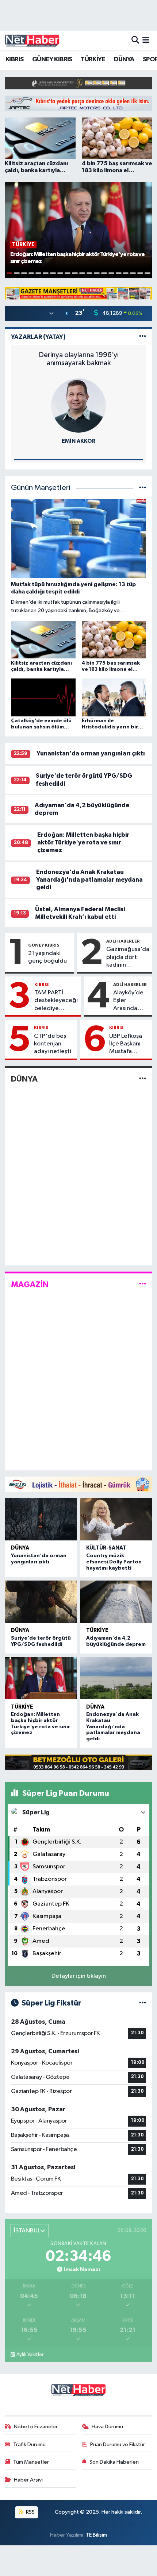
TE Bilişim (96, 2535)
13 (97, 273)
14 (104, 273)
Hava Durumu (107, 2427)
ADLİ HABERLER (123, 941)
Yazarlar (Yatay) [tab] (38, 337)
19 (140, 273)
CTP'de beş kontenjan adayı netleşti (53, 1044)
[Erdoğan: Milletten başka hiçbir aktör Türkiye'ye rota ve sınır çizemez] (41, 1678)
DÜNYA (124, 59)
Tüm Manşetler (31, 2462)
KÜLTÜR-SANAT (106, 1548)
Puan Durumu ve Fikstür (118, 2445)
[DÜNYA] (143, 1079)
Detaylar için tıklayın (79, 1976)
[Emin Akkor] (78, 405)
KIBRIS (14, 59)
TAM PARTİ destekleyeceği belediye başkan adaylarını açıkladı (56, 1001)
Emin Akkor (78, 441)
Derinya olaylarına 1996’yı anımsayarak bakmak (79, 359)
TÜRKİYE (93, 59)
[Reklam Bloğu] (78, 83)
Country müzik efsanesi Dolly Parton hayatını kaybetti (114, 1562)
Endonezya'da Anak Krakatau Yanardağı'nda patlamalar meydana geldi (89, 880)
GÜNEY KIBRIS (52, 59)
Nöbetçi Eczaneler (36, 2427)
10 (75, 273)
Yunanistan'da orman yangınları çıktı (91, 753)
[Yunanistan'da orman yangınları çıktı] (41, 1519)
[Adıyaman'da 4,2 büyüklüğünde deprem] (116, 1602)
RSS (30, 2512)
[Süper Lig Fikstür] (143, 2003)
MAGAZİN (30, 1284)
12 (89, 273)
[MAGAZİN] (143, 1284)
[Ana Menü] (146, 40)
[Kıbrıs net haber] (32, 40)
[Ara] (135, 40)
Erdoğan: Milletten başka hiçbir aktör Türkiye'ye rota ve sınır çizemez (83, 843)
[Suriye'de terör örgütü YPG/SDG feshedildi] (41, 1602)
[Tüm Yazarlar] (143, 337)
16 (119, 273)
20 (148, 273)
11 (82, 273)
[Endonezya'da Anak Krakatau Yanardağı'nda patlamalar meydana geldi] (116, 1678)
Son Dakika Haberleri (114, 2462)
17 (126, 273)
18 (133, 273)
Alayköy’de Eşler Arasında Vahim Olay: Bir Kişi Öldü (129, 1001)
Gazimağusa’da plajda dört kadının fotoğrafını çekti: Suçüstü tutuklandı (128, 958)
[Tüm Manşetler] (143, 488)
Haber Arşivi (28, 2480)
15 (111, 273)
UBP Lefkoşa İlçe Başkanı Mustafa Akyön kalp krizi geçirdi (126, 1044)
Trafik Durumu (29, 2445)
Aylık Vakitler (30, 2355)
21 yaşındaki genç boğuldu (47, 957)
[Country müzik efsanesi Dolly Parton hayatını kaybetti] (116, 1519)
